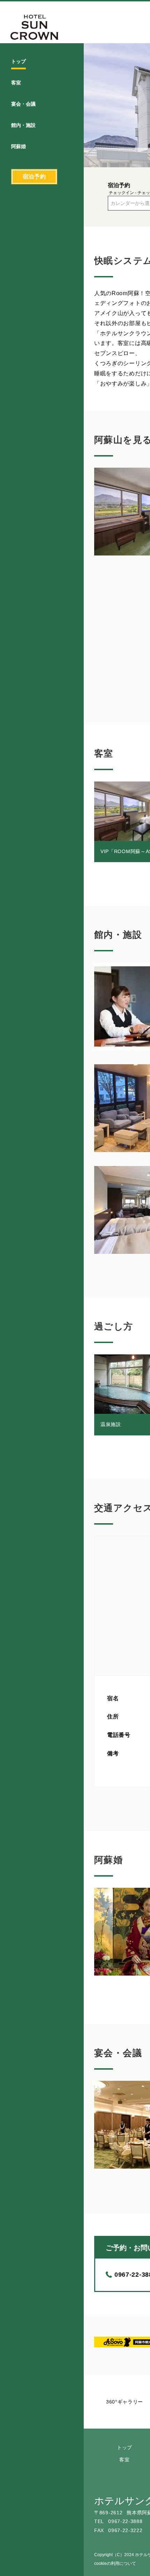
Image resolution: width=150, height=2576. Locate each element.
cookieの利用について (115, 2563)
